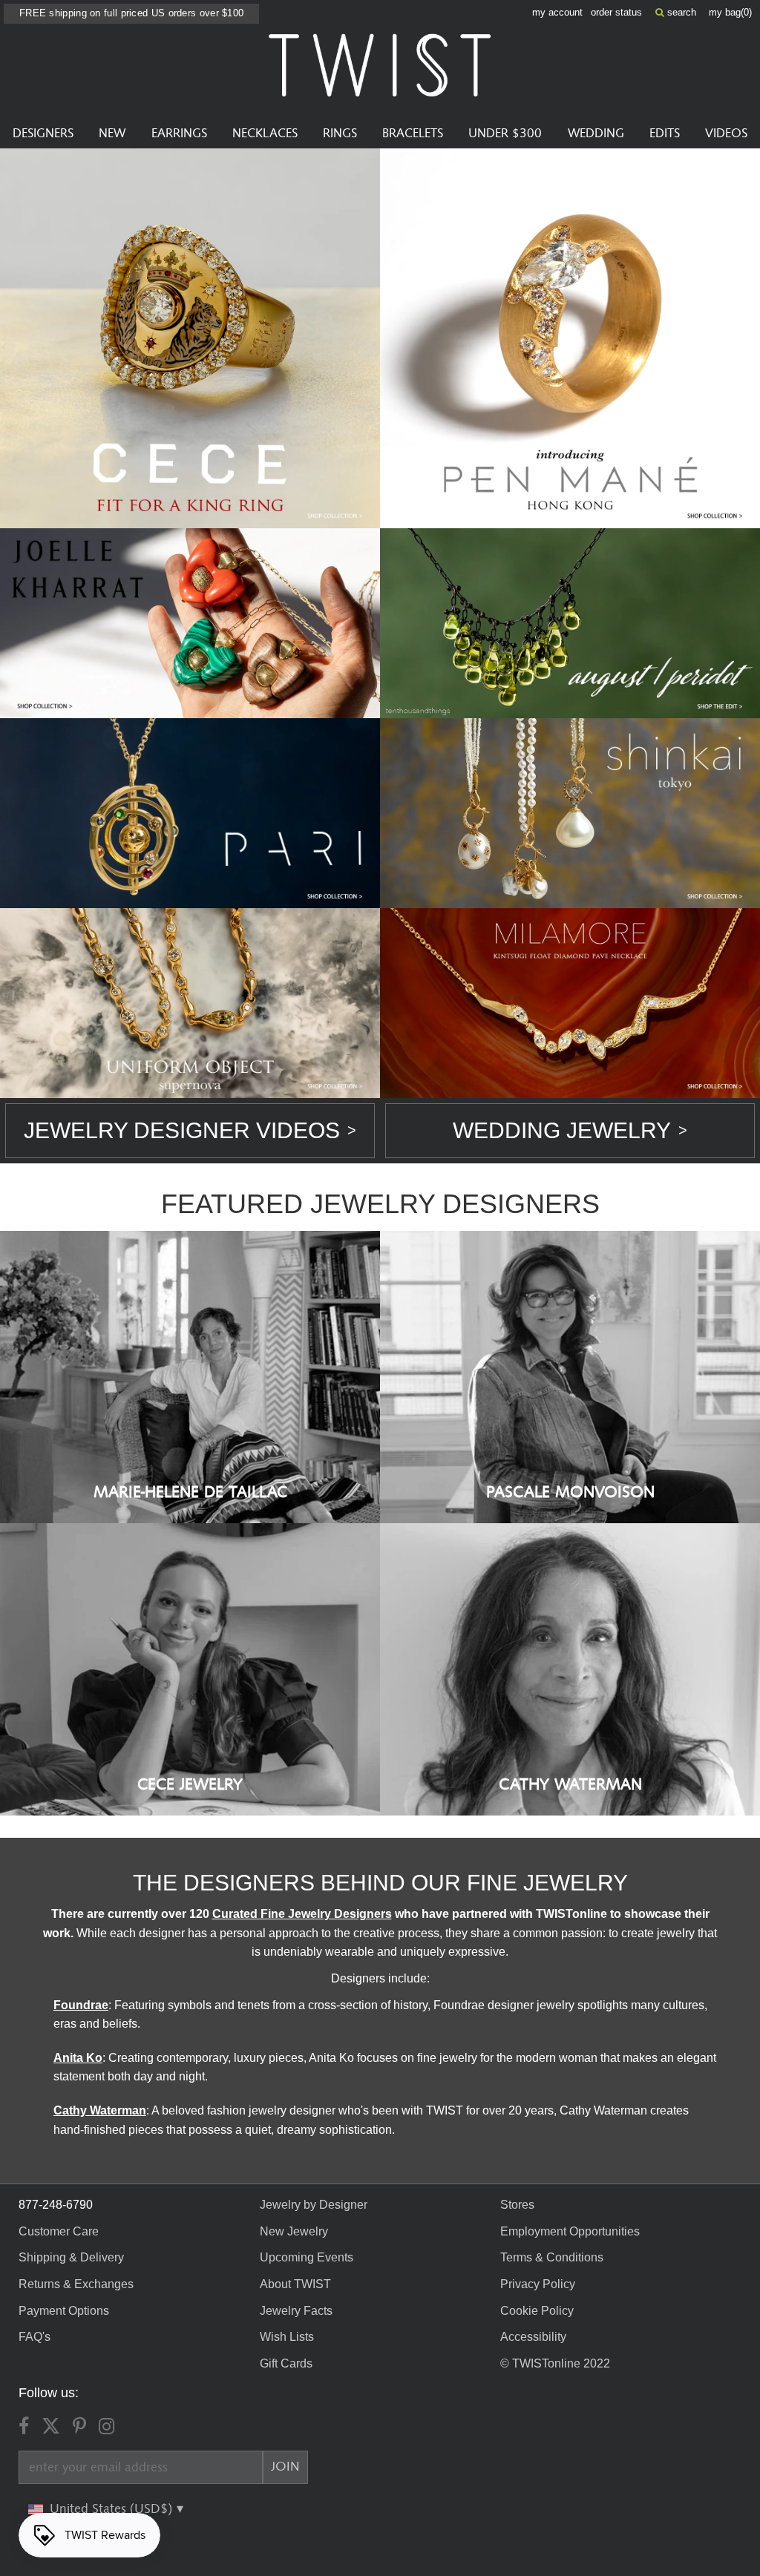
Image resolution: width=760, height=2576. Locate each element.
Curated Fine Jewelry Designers (302, 1914)
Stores (517, 2205)
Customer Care (59, 2231)
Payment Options (64, 2311)
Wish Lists (287, 2337)
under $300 (505, 134)
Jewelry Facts (296, 2311)
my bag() (730, 12)
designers (43, 134)
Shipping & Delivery (71, 2257)
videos (726, 134)
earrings (179, 134)
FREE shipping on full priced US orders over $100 (131, 13)
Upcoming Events (307, 2257)
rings (340, 134)
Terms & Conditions (552, 2257)
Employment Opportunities (570, 2231)
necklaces (265, 134)
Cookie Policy (537, 2311)
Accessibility (533, 2337)
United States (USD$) (113, 2509)
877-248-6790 (56, 2205)
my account (557, 12)
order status (616, 12)
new (112, 134)
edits (665, 134)
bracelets (413, 134)
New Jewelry (294, 2231)
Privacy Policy (538, 2284)
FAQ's (35, 2337)
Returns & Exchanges (76, 2284)
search (680, 12)
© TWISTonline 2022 (555, 2363)
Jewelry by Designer (314, 2205)
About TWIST (295, 2284)
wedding (596, 134)
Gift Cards (286, 2363)
